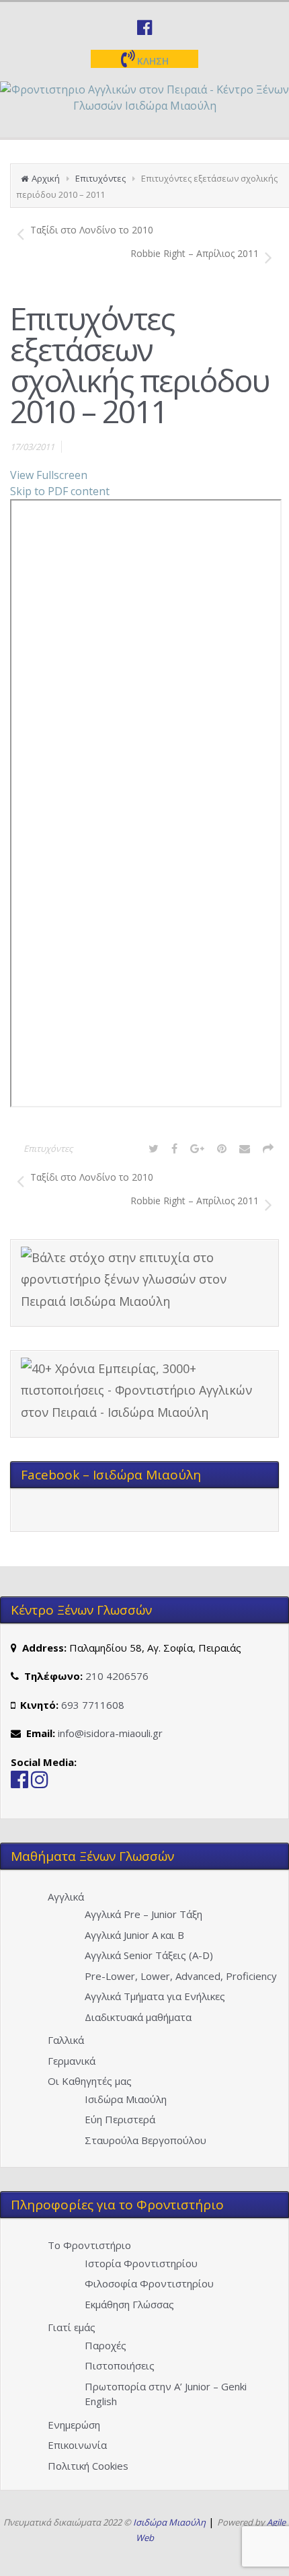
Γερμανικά (72, 2061)
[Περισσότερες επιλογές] (268, 1148)
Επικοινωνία (77, 2445)
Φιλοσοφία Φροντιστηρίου (149, 2283)
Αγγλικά (66, 1897)
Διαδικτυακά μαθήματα (138, 2017)
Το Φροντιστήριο (89, 2245)
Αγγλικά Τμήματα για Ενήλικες (155, 1996)
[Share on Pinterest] (222, 1148)
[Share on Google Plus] (197, 1148)
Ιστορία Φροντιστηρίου (141, 2263)
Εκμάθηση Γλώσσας (129, 2304)
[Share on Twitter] (154, 1148)
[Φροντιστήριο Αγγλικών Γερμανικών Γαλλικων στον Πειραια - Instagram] (40, 1783)
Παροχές (106, 2345)
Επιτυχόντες (100, 178)
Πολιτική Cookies (88, 2466)
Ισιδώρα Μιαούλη (126, 2099)
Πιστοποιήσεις (120, 2365)
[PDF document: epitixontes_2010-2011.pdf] (146, 803)
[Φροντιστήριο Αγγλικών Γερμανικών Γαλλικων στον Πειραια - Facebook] (19, 1783)
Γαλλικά (66, 2040)
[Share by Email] (245, 1148)
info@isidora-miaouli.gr (110, 1733)
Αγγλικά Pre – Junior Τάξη (143, 1914)
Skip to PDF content (60, 491)
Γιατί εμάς (72, 2327)
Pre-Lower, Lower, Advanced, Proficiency (181, 1976)
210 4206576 (117, 1676)
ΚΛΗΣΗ (152, 61)
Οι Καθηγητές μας (90, 2081)
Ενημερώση (74, 2425)
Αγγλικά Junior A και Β (134, 1935)
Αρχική (46, 178)
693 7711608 (93, 1705)
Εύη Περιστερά (120, 2119)
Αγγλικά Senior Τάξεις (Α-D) (149, 1955)
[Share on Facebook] (174, 1148)
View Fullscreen (49, 475)
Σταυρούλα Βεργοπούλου (146, 2140)
